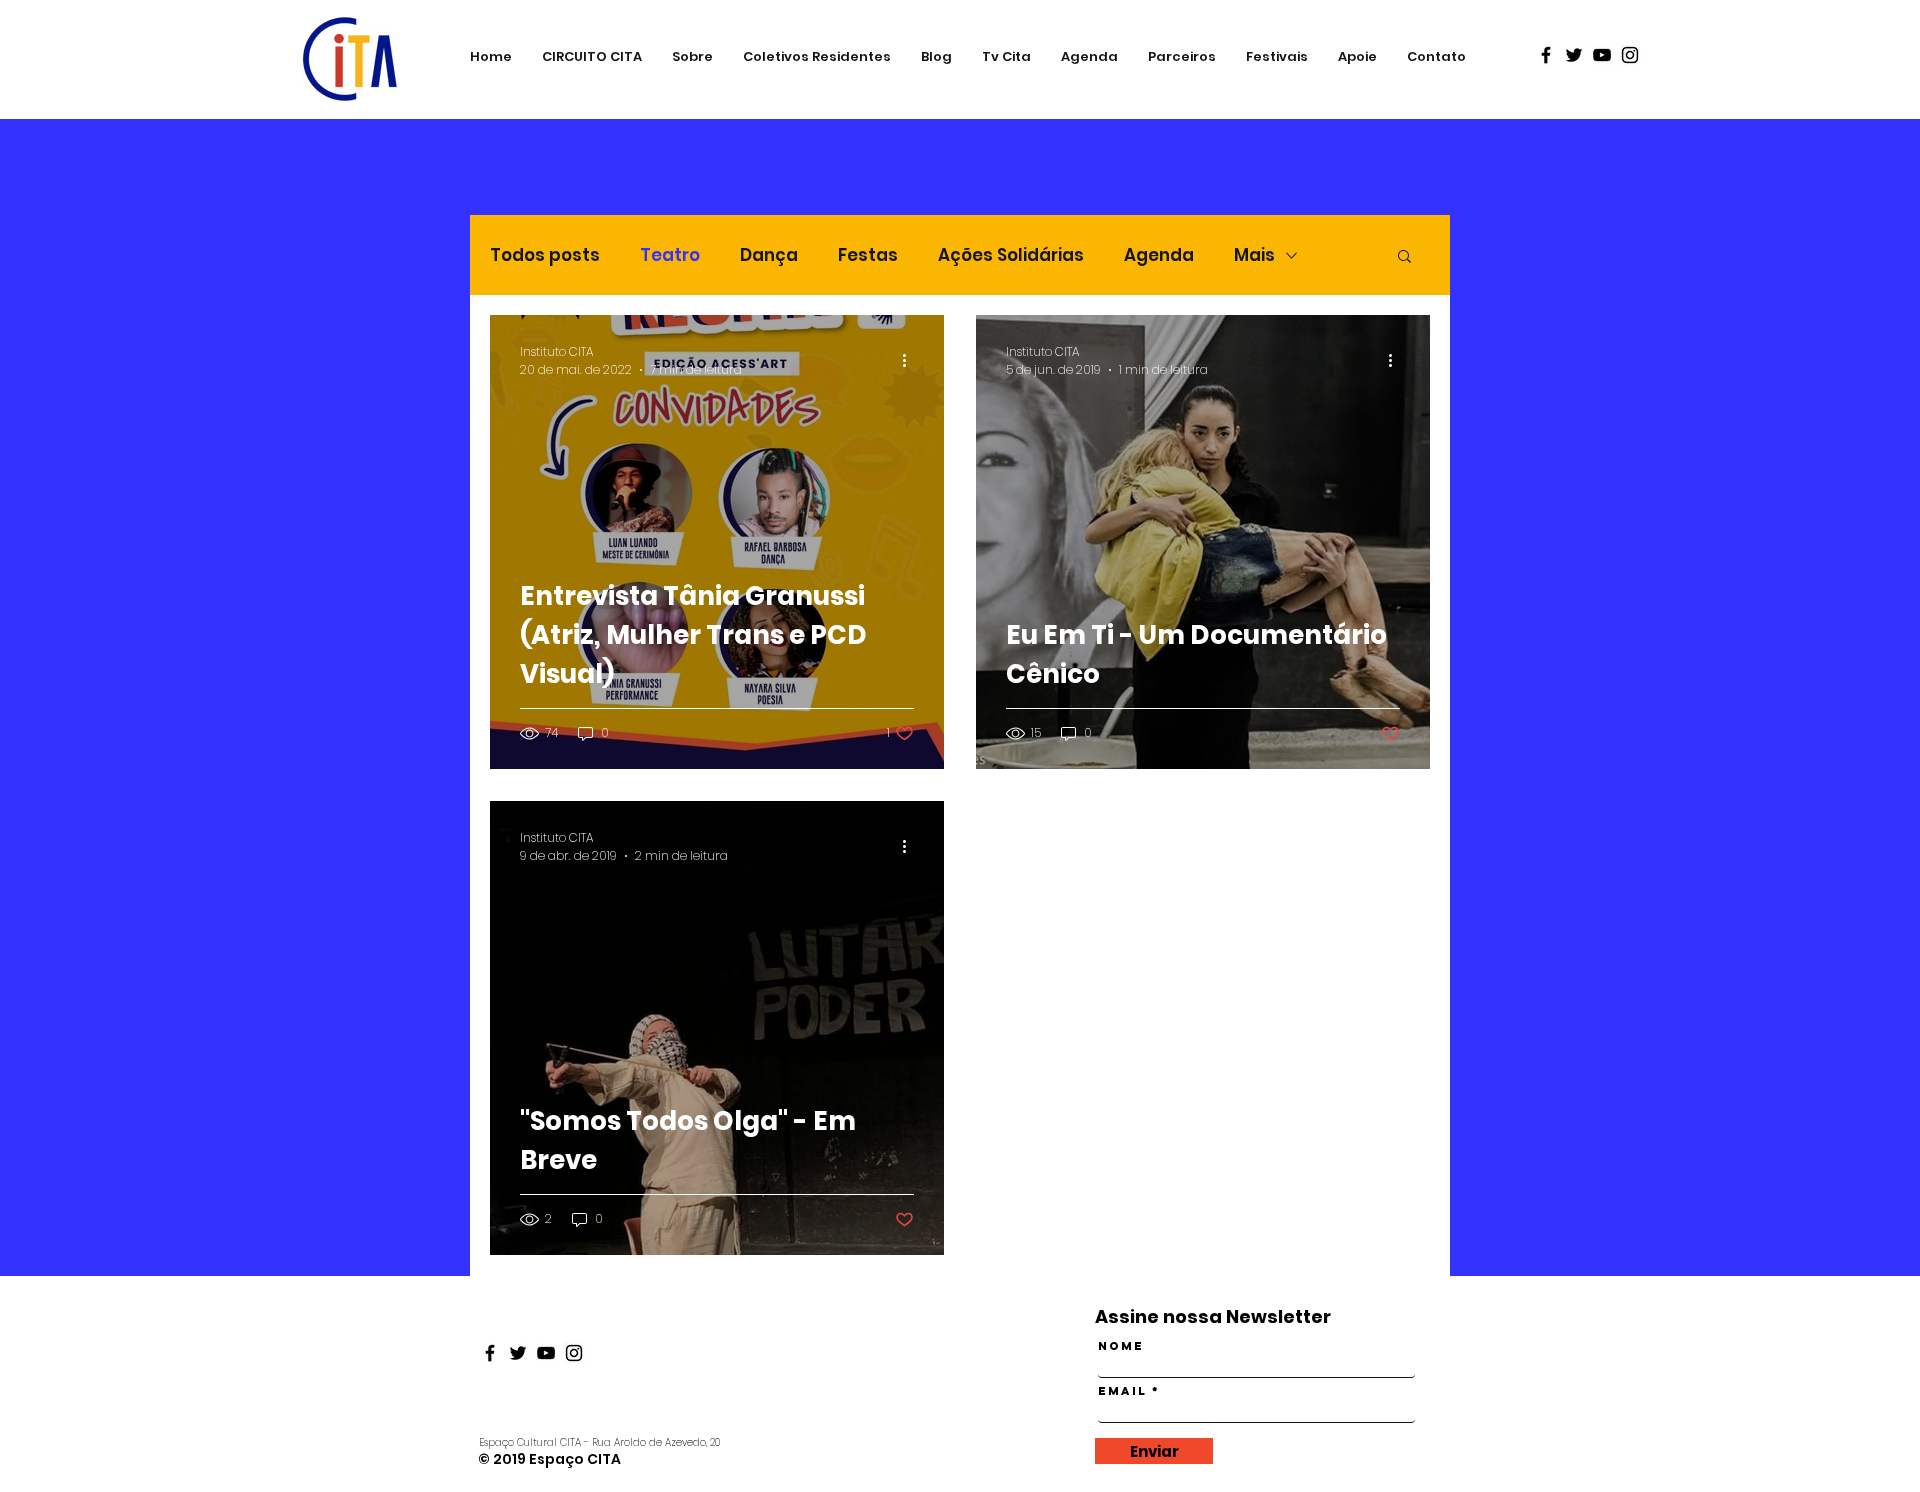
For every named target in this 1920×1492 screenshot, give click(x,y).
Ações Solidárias (1011, 255)
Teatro (670, 255)
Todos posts (545, 255)
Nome (1121, 1346)
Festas (868, 255)
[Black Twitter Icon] (1574, 55)
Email (1122, 1391)
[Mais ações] (911, 361)
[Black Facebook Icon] (1546, 55)
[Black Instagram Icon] (1630, 55)
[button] (1404, 257)
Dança (769, 255)
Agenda (1159, 255)
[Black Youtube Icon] (1602, 55)
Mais (1254, 255)
